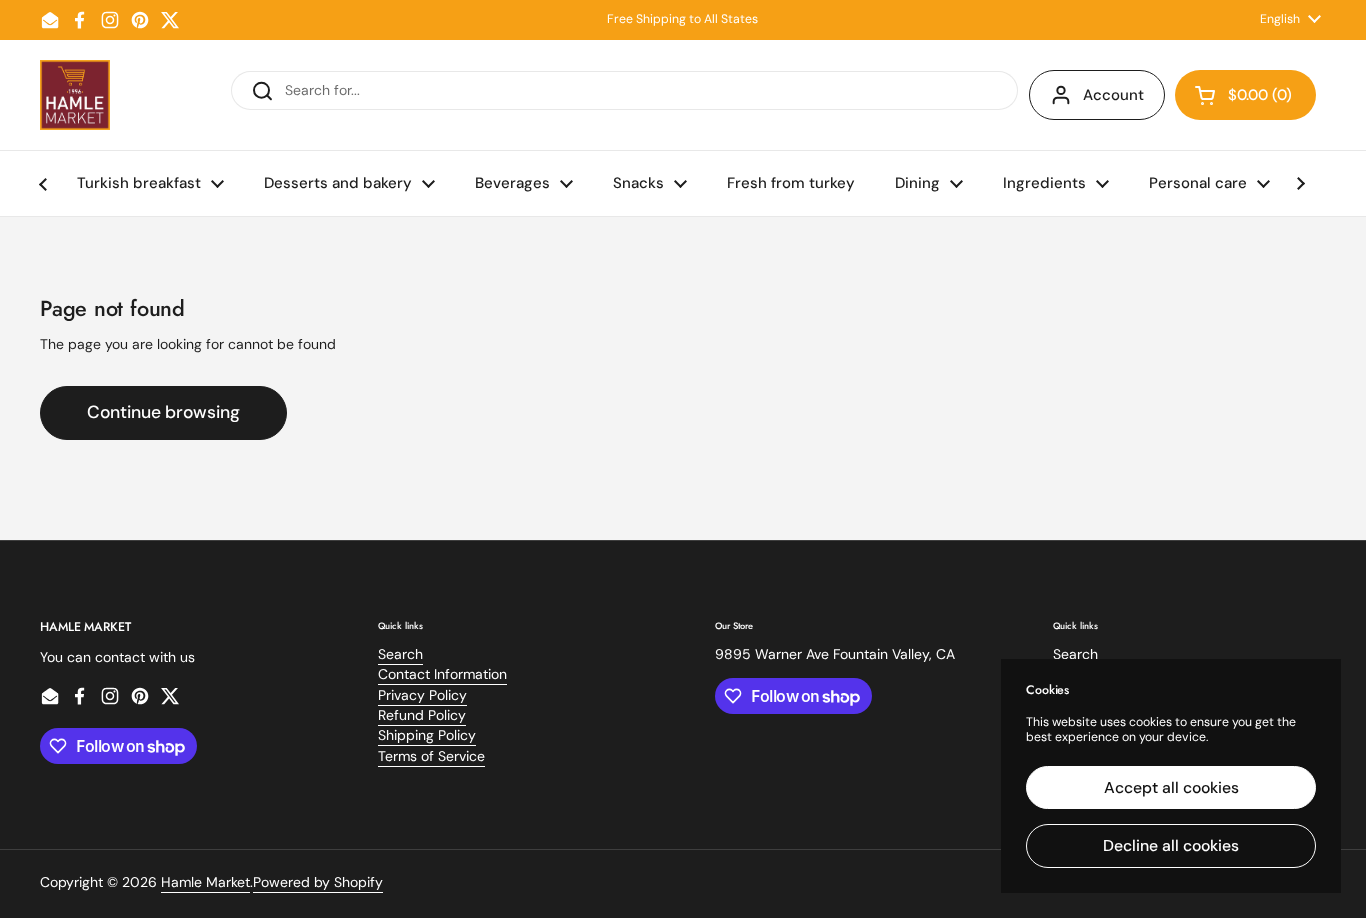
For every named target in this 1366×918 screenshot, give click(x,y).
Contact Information (442, 674)
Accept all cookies (1171, 787)
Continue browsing (163, 412)
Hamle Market (205, 882)
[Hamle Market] (75, 95)
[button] (1245, 95)
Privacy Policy (422, 695)
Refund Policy (422, 715)
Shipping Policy (427, 735)
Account (1113, 95)
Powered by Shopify (318, 882)
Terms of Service (431, 756)
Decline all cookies (1171, 845)
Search (400, 654)
